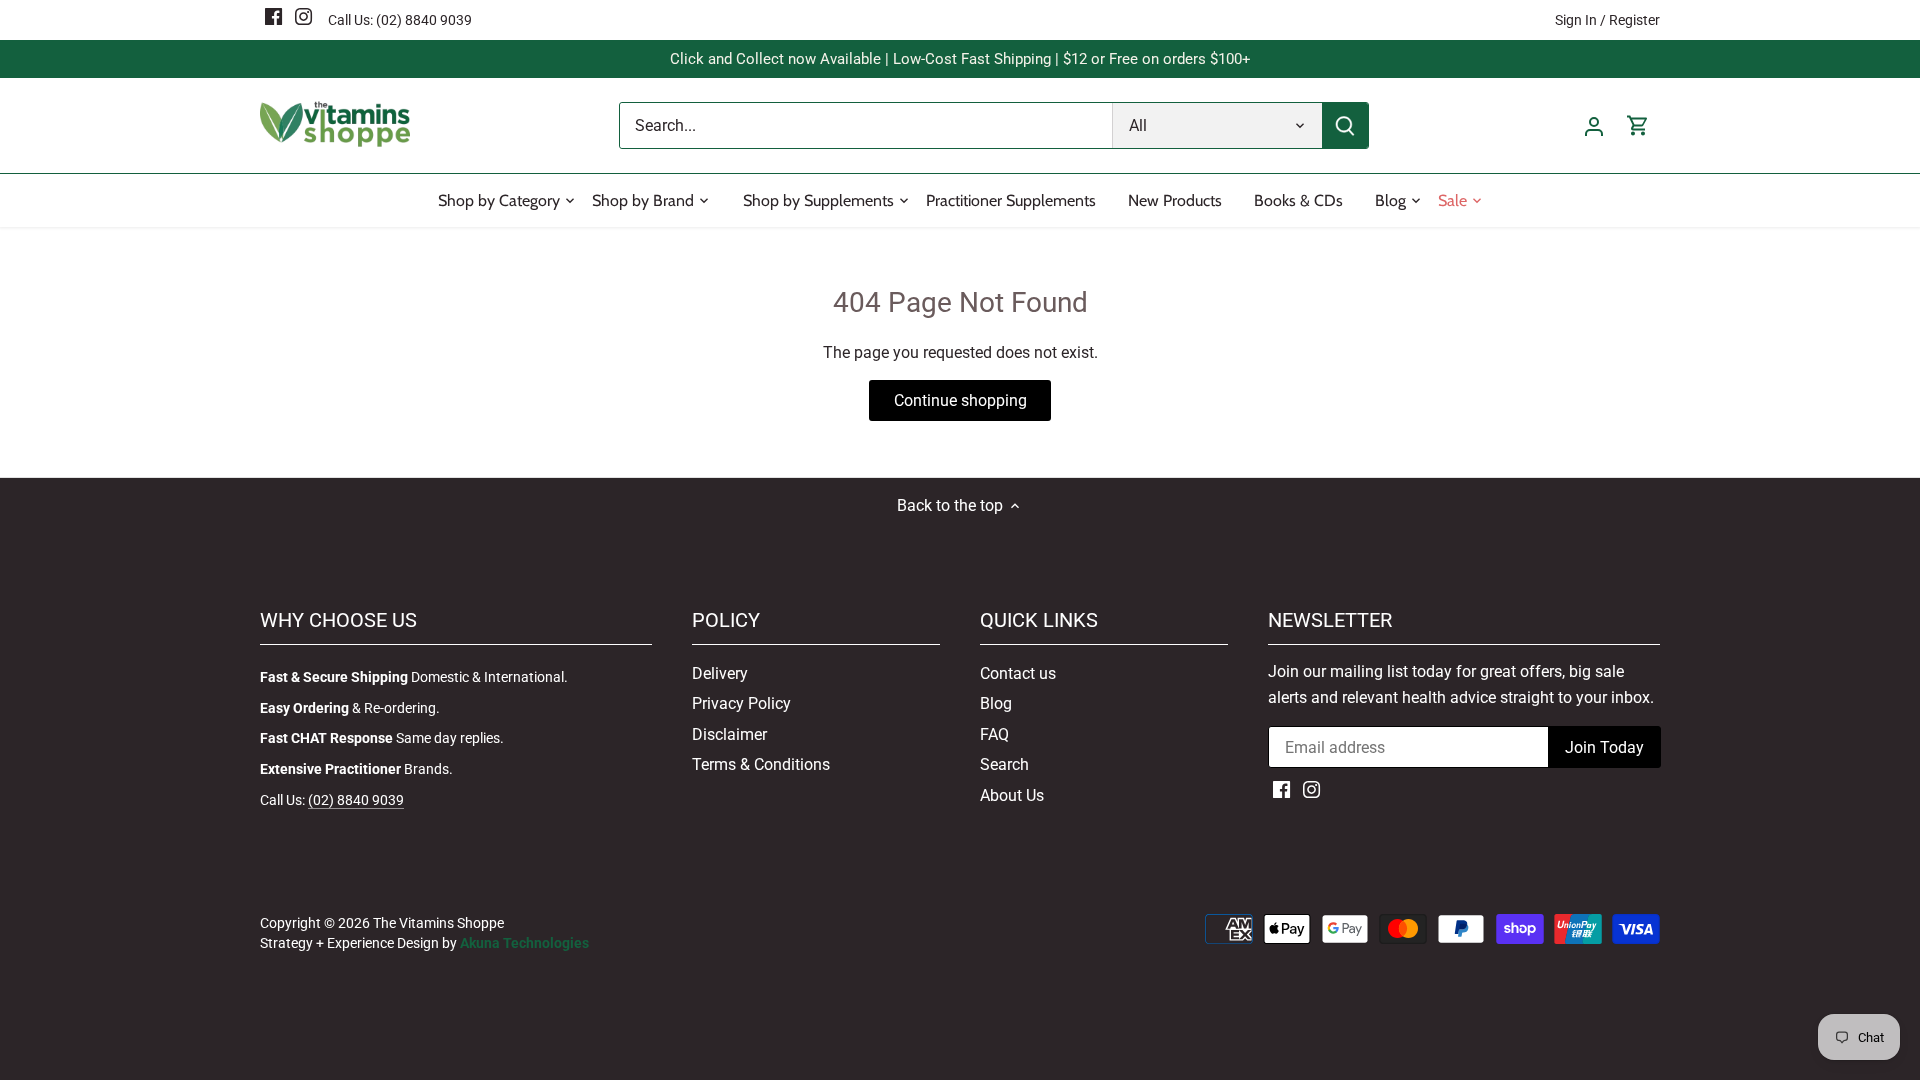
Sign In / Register (1607, 20)
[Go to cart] (1638, 125)
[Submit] (1345, 125)
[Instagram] (303, 16)
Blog (996, 703)
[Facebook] (273, 16)
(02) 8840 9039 (424, 20)
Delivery (720, 673)
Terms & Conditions (761, 764)
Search (1004, 764)
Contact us (1018, 673)
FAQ (994, 734)
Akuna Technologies (524, 943)
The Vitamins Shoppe (438, 923)
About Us (1012, 795)
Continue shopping (960, 400)
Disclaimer (729, 734)
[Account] (1594, 125)
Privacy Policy (741, 703)
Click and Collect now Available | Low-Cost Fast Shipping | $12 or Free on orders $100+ (960, 59)
